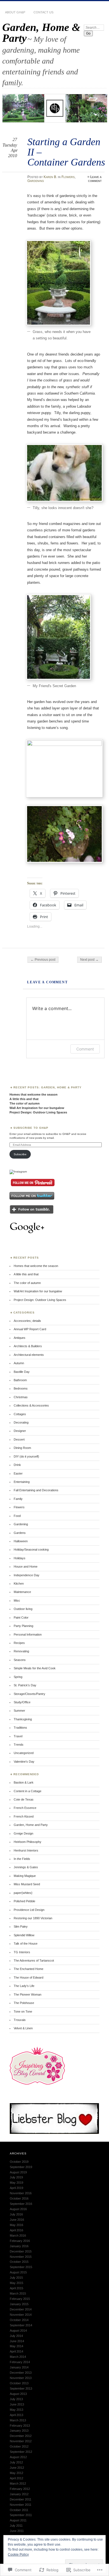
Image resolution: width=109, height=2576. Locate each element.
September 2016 (21, 2204)
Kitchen (19, 1583)
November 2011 (21, 2505)
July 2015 (16, 2278)
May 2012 (16, 2473)
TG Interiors (22, 1952)
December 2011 (21, 2499)
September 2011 (21, 2515)
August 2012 (18, 2457)
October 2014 (19, 2320)
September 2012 (21, 2452)
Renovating (21, 1651)
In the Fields (22, 1859)
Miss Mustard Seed (27, 1884)
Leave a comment (95, 179)
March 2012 (18, 2483)
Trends (19, 1745)
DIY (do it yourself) (26, 1456)
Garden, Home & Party (41, 33)
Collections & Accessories (31, 1405)
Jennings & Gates (26, 1867)
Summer (19, 1711)
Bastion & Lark (24, 1782)
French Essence (25, 1808)
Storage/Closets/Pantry (29, 1694)
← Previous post (43, 960)
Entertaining (22, 1482)
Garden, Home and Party (31, 1825)
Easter (18, 1473)
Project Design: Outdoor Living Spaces (38, 1112)
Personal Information (28, 1634)
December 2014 (21, 2309)
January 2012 (19, 2494)
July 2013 (16, 2399)
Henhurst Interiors (26, 1850)
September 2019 (21, 2167)
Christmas (21, 1397)
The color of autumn (25, 1103)
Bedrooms (21, 1388)
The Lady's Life (24, 1986)
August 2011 (18, 2520)
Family (18, 1499)
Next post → (89, 960)
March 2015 (18, 2293)
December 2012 (21, 2436)
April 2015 (16, 2288)
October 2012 (19, 2446)
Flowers (68, 177)
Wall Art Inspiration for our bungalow (37, 1108)
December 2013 (21, 2373)
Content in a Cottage (28, 1791)
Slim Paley (21, 1926)
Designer (20, 1431)
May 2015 (16, 2283)
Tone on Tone (23, 2011)
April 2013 (16, 2415)
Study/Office (22, 1702)
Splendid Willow (24, 1935)
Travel (18, 1736)
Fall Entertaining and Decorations (36, 1490)
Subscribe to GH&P (31, 1128)
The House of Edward (29, 1977)
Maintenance (22, 1592)
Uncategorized (24, 1753)
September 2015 (21, 2267)
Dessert (19, 1439)
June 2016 (17, 2220)
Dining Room (22, 1448)
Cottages (20, 1414)
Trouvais (20, 2020)
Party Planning (23, 1626)
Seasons (20, 1660)
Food (17, 1516)
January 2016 (19, 2246)
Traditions (20, 1728)
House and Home (26, 1566)
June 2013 (17, 2404)
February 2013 (20, 2426)
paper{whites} (23, 1893)
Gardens (20, 1533)
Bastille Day (22, 1372)
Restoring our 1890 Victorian (33, 1918)
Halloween (21, 1541)
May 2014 (16, 2346)
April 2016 (16, 2230)
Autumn (19, 1363)
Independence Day (27, 1575)
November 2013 (21, 2378)
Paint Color (21, 1617)
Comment (85, 1049)
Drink (17, 1465)
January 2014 (19, 2367)
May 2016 (16, 2225)
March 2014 (18, 2357)
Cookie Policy (18, 2555)
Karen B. (50, 177)
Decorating (21, 1422)
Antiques (20, 1338)
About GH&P (15, 12)
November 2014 (21, 2315)
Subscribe (20, 1154)
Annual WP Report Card (30, 1329)
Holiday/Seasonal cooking (31, 1550)
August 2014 (18, 2331)
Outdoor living (23, 1609)
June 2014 (17, 2341)
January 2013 (19, 2431)
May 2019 (16, 2183)
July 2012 (16, 2462)
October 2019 (19, 2162)
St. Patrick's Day (25, 1685)
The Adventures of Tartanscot (34, 1960)
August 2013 (18, 2394)
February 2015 (20, 2299)
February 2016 (20, 2241)
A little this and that (24, 1099)
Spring (18, 1677)
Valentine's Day (24, 1762)
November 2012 (21, 2441)
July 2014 (16, 2336)
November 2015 (21, 2257)
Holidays (20, 1558)
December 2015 (21, 2251)
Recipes (19, 1643)
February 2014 (20, 2362)
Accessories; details (27, 1321)
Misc (17, 1600)
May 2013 (16, 2410)
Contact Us (43, 12)
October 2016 (19, 2198)
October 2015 (19, 2262)
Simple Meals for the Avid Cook (35, 1668)
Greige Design (23, 1833)
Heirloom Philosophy (28, 1842)
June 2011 (17, 2531)
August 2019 (18, 2172)
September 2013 (21, 2388)
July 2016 (16, 2214)
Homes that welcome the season (34, 1094)
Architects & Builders (28, 1346)
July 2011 (16, 2526)
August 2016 (18, 2209)
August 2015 (18, 2272)
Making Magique (25, 1876)
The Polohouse (24, 2003)
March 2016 (18, 2236)
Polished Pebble (24, 1901)
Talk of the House (26, 1943)
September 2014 (21, 2325)
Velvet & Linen (23, 2028)
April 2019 (16, 2188)
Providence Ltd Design (29, 1910)
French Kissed (24, 1816)
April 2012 (16, 2478)
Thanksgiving (23, 1719)
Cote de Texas (24, 1799)
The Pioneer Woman (28, 1994)
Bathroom (20, 1380)
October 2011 (19, 2510)
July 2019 (16, 2177)
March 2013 (18, 2420)
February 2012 (20, 2489)
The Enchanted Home (29, 1969)
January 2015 (19, 2304)
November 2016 (21, 2193)
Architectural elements (29, 1355)
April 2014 (16, 2351)
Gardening (36, 181)
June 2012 (17, 2468)
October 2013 (19, 2383)
